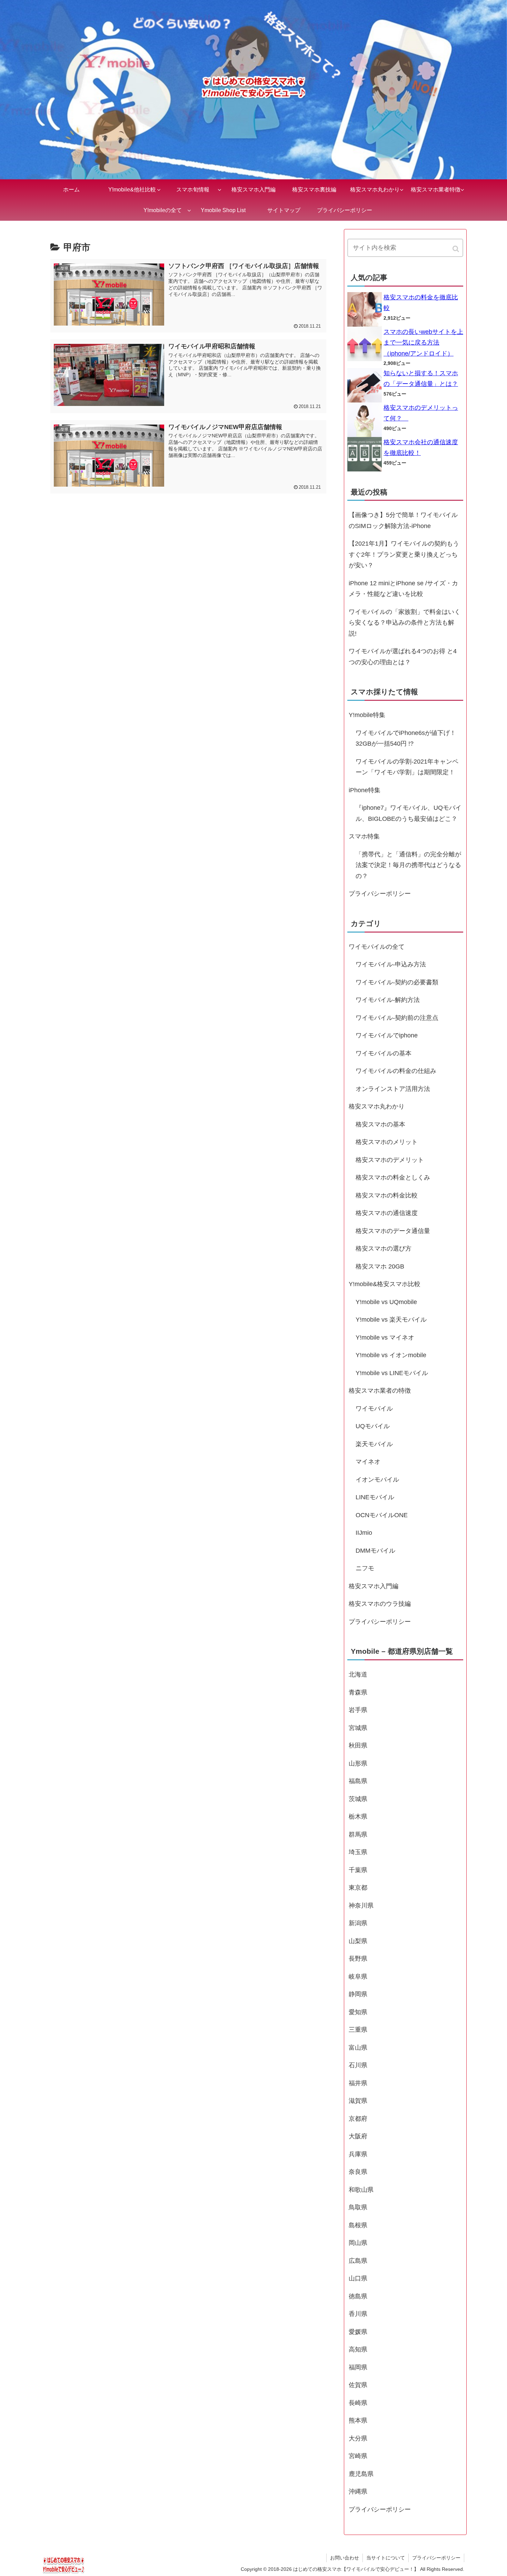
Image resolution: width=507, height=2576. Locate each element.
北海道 (358, 1674)
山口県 (358, 2278)
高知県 (358, 2349)
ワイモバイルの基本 (384, 1053)
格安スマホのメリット (387, 1142)
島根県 (358, 2225)
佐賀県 (358, 2385)
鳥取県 (358, 2207)
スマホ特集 (364, 836)
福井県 (358, 2083)
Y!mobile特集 (367, 715)
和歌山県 (361, 2190)
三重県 (358, 2030)
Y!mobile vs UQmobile (386, 1302)
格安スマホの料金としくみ (393, 1177)
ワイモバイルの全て (377, 947)
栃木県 (358, 1817)
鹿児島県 (361, 2474)
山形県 (358, 1763)
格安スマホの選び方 (384, 1249)
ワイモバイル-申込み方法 (391, 964)
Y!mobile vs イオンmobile (391, 1355)
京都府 (358, 2119)
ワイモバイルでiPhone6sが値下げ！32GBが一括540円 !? (406, 738)
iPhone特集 (365, 790)
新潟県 (358, 1923)
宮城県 (358, 1728)
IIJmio (364, 1533)
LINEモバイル (375, 1497)
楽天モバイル (374, 1444)
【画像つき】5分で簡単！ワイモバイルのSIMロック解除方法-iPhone (403, 520)
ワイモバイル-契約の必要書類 (397, 982)
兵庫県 (358, 2154)
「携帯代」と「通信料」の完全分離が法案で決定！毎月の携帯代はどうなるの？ (408, 865)
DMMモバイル (375, 1551)
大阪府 (358, 2136)
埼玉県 (358, 1852)
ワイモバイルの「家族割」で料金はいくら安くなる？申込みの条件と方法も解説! (405, 623)
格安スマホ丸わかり (377, 1106)
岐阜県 (358, 1977)
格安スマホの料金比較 (387, 1195)
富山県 (358, 2048)
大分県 (358, 2438)
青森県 (358, 1692)
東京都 (358, 1888)
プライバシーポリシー (380, 894)
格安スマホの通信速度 (387, 1213)
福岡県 (358, 2367)
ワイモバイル (374, 1409)
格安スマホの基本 (380, 1124)
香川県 (358, 2314)
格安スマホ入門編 (374, 1586)
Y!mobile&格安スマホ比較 (385, 1284)
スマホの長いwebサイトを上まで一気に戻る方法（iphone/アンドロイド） (423, 343)
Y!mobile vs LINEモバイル (392, 1373)
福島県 (358, 1781)
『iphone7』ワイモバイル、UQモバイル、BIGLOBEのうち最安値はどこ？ (409, 813)
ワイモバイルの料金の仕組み (396, 1071)
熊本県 (358, 2420)
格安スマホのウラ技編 (380, 1604)
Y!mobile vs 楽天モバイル (391, 1320)
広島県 (358, 2261)
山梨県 (358, 1941)
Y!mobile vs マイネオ (385, 1337)
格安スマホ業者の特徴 (380, 1391)
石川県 (358, 2065)
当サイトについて (386, 2558)
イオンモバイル (377, 1480)
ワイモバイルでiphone (387, 1035)
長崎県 (358, 2403)
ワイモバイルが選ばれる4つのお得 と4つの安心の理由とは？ (403, 657)
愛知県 (358, 2012)
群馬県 (358, 1834)
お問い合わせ (345, 2558)
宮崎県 (358, 2456)
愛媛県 (358, 2332)
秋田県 (358, 1745)
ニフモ (365, 1568)
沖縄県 (358, 2492)
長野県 (358, 1959)
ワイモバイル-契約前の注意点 (397, 1018)
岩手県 (358, 1710)
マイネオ (368, 1462)
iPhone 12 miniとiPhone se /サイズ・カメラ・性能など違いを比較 (403, 589)
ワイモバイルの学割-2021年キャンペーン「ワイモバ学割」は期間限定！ (407, 767)
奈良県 (358, 2172)
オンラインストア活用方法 (393, 1089)
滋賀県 (358, 2101)
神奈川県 (361, 1906)
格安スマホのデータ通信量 (393, 1231)
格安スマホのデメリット (390, 1160)
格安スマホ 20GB (380, 1266)
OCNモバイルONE (382, 1515)
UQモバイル (373, 1426)
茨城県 (358, 1799)
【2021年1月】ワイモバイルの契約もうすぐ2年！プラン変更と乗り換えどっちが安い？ (404, 554)
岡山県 (358, 2243)
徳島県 (358, 2296)
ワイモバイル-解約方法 (388, 1000)
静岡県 (358, 1994)
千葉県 (358, 1870)
